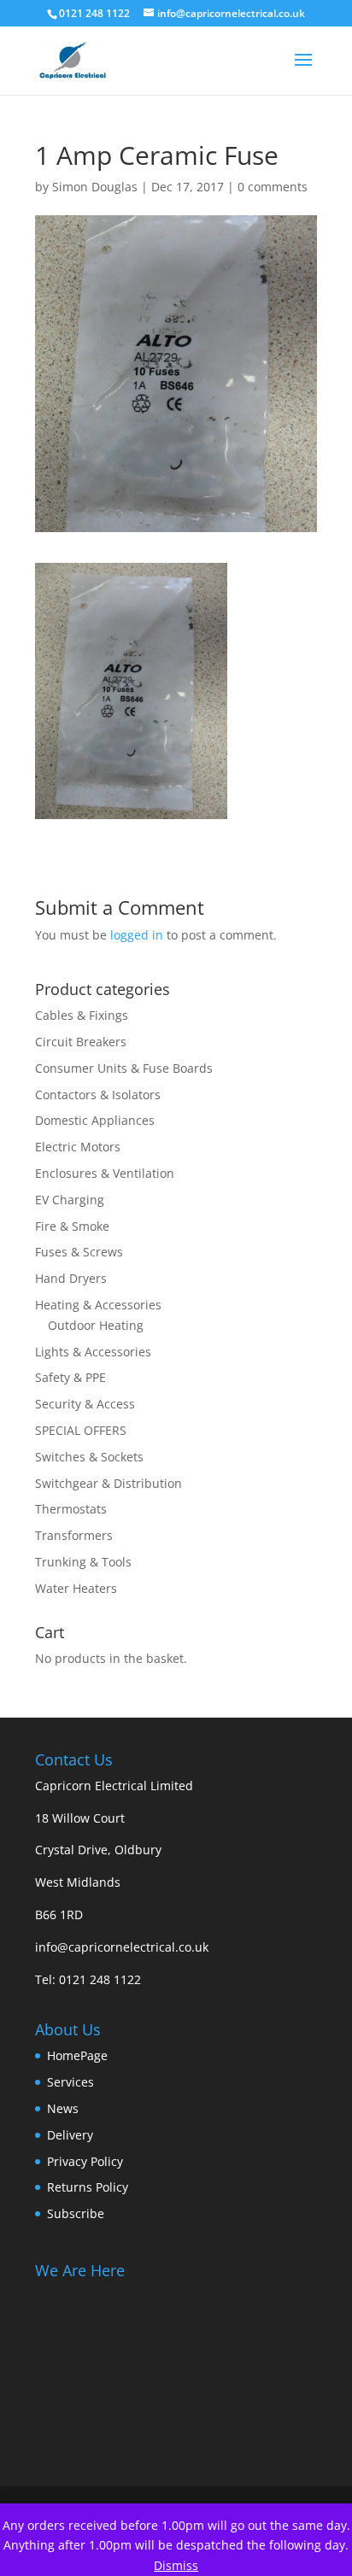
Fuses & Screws (79, 1252)
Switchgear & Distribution (109, 1483)
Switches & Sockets (89, 1457)
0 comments (273, 187)
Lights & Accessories (93, 1352)
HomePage (77, 2055)
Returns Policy (88, 2187)
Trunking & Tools (83, 1562)
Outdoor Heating (96, 1325)
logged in (137, 935)
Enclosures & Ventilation (105, 1173)
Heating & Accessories (98, 1305)
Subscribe (76, 2213)
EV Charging (70, 1200)
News (63, 2108)
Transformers (74, 1535)
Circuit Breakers (81, 1042)
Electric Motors (78, 1147)
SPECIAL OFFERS (81, 1430)
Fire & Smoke (72, 1226)
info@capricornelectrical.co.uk (122, 1947)
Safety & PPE (70, 1377)
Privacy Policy (85, 2161)
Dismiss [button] (176, 2565)
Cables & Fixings (82, 1015)
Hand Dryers (71, 1278)
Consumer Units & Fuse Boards (124, 1068)
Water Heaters (76, 1588)
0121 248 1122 (100, 1979)
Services (70, 2082)
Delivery (70, 2135)
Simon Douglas (95, 187)
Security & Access (85, 1404)
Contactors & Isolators (98, 1095)
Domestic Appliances (95, 1120)
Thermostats (71, 1509)
